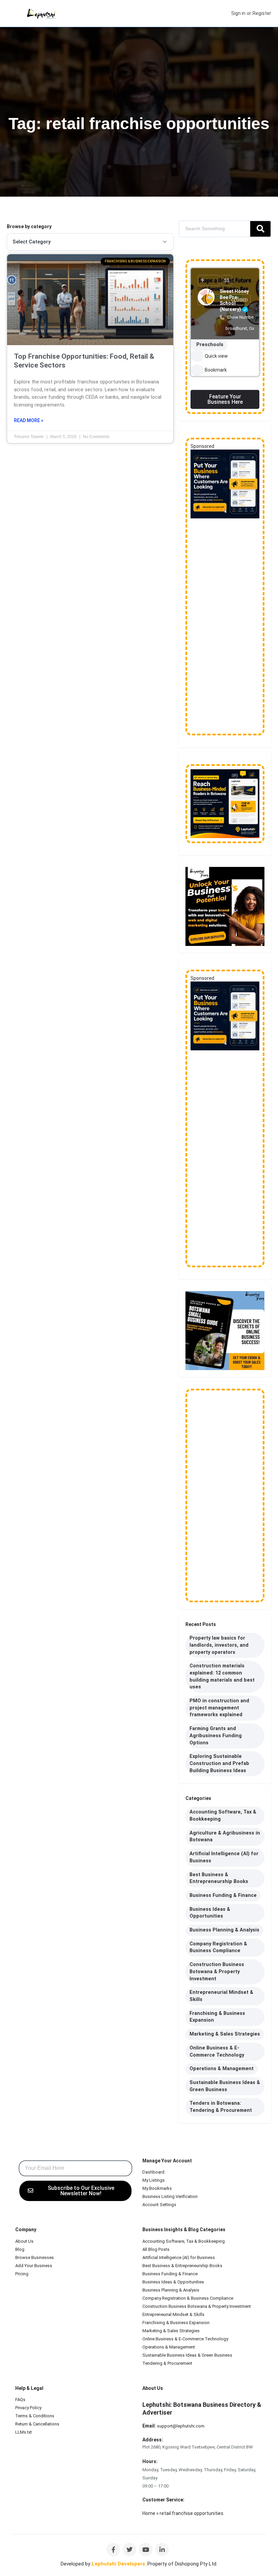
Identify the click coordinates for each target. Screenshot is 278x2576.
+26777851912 (200, 2500)
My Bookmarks (157, 2188)
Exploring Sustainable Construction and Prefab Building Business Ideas (219, 1763)
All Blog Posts (156, 2249)
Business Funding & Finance (223, 1895)
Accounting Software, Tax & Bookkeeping (223, 1816)
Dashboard (153, 2172)
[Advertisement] (225, 627)
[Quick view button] (197, 356)
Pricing (22, 2274)
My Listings (154, 2180)
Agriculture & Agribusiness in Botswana (225, 1837)
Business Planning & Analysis (224, 1930)
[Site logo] (42, 14)
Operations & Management (222, 2069)
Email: (149, 2426)
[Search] (260, 229)
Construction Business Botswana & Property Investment (217, 1971)
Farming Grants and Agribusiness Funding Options (216, 1736)
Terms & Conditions (35, 2416)
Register (262, 13)
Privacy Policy (28, 2408)
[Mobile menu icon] (11, 14)
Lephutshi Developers (118, 2564)
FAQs (20, 2400)
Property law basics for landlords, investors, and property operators (219, 1645)
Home (149, 2513)
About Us (24, 2241)
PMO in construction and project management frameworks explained (219, 1708)
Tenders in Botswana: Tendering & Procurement (221, 2107)
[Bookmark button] (197, 370)
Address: (153, 2440)
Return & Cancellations (37, 2424)
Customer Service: (163, 2500)
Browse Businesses (35, 2257)
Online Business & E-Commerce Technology (217, 2052)
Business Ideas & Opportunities (210, 1913)
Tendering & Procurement (167, 2363)
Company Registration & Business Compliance (218, 1947)
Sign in (238, 13)
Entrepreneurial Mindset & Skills (221, 1996)
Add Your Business (34, 2266)
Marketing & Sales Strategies (225, 2034)
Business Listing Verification (170, 2196)
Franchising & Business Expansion (217, 2017)
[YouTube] (146, 2550)
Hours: (150, 2461)
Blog (20, 2249)
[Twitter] (130, 2550)
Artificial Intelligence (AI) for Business (224, 1857)
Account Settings (159, 2205)
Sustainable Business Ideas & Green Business (225, 2086)
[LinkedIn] (162, 2550)
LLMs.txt (24, 2432)
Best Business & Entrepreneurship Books (219, 1878)
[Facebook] (113, 2550)
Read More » (29, 420)
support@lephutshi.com (181, 2426)
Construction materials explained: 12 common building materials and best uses (222, 1676)
